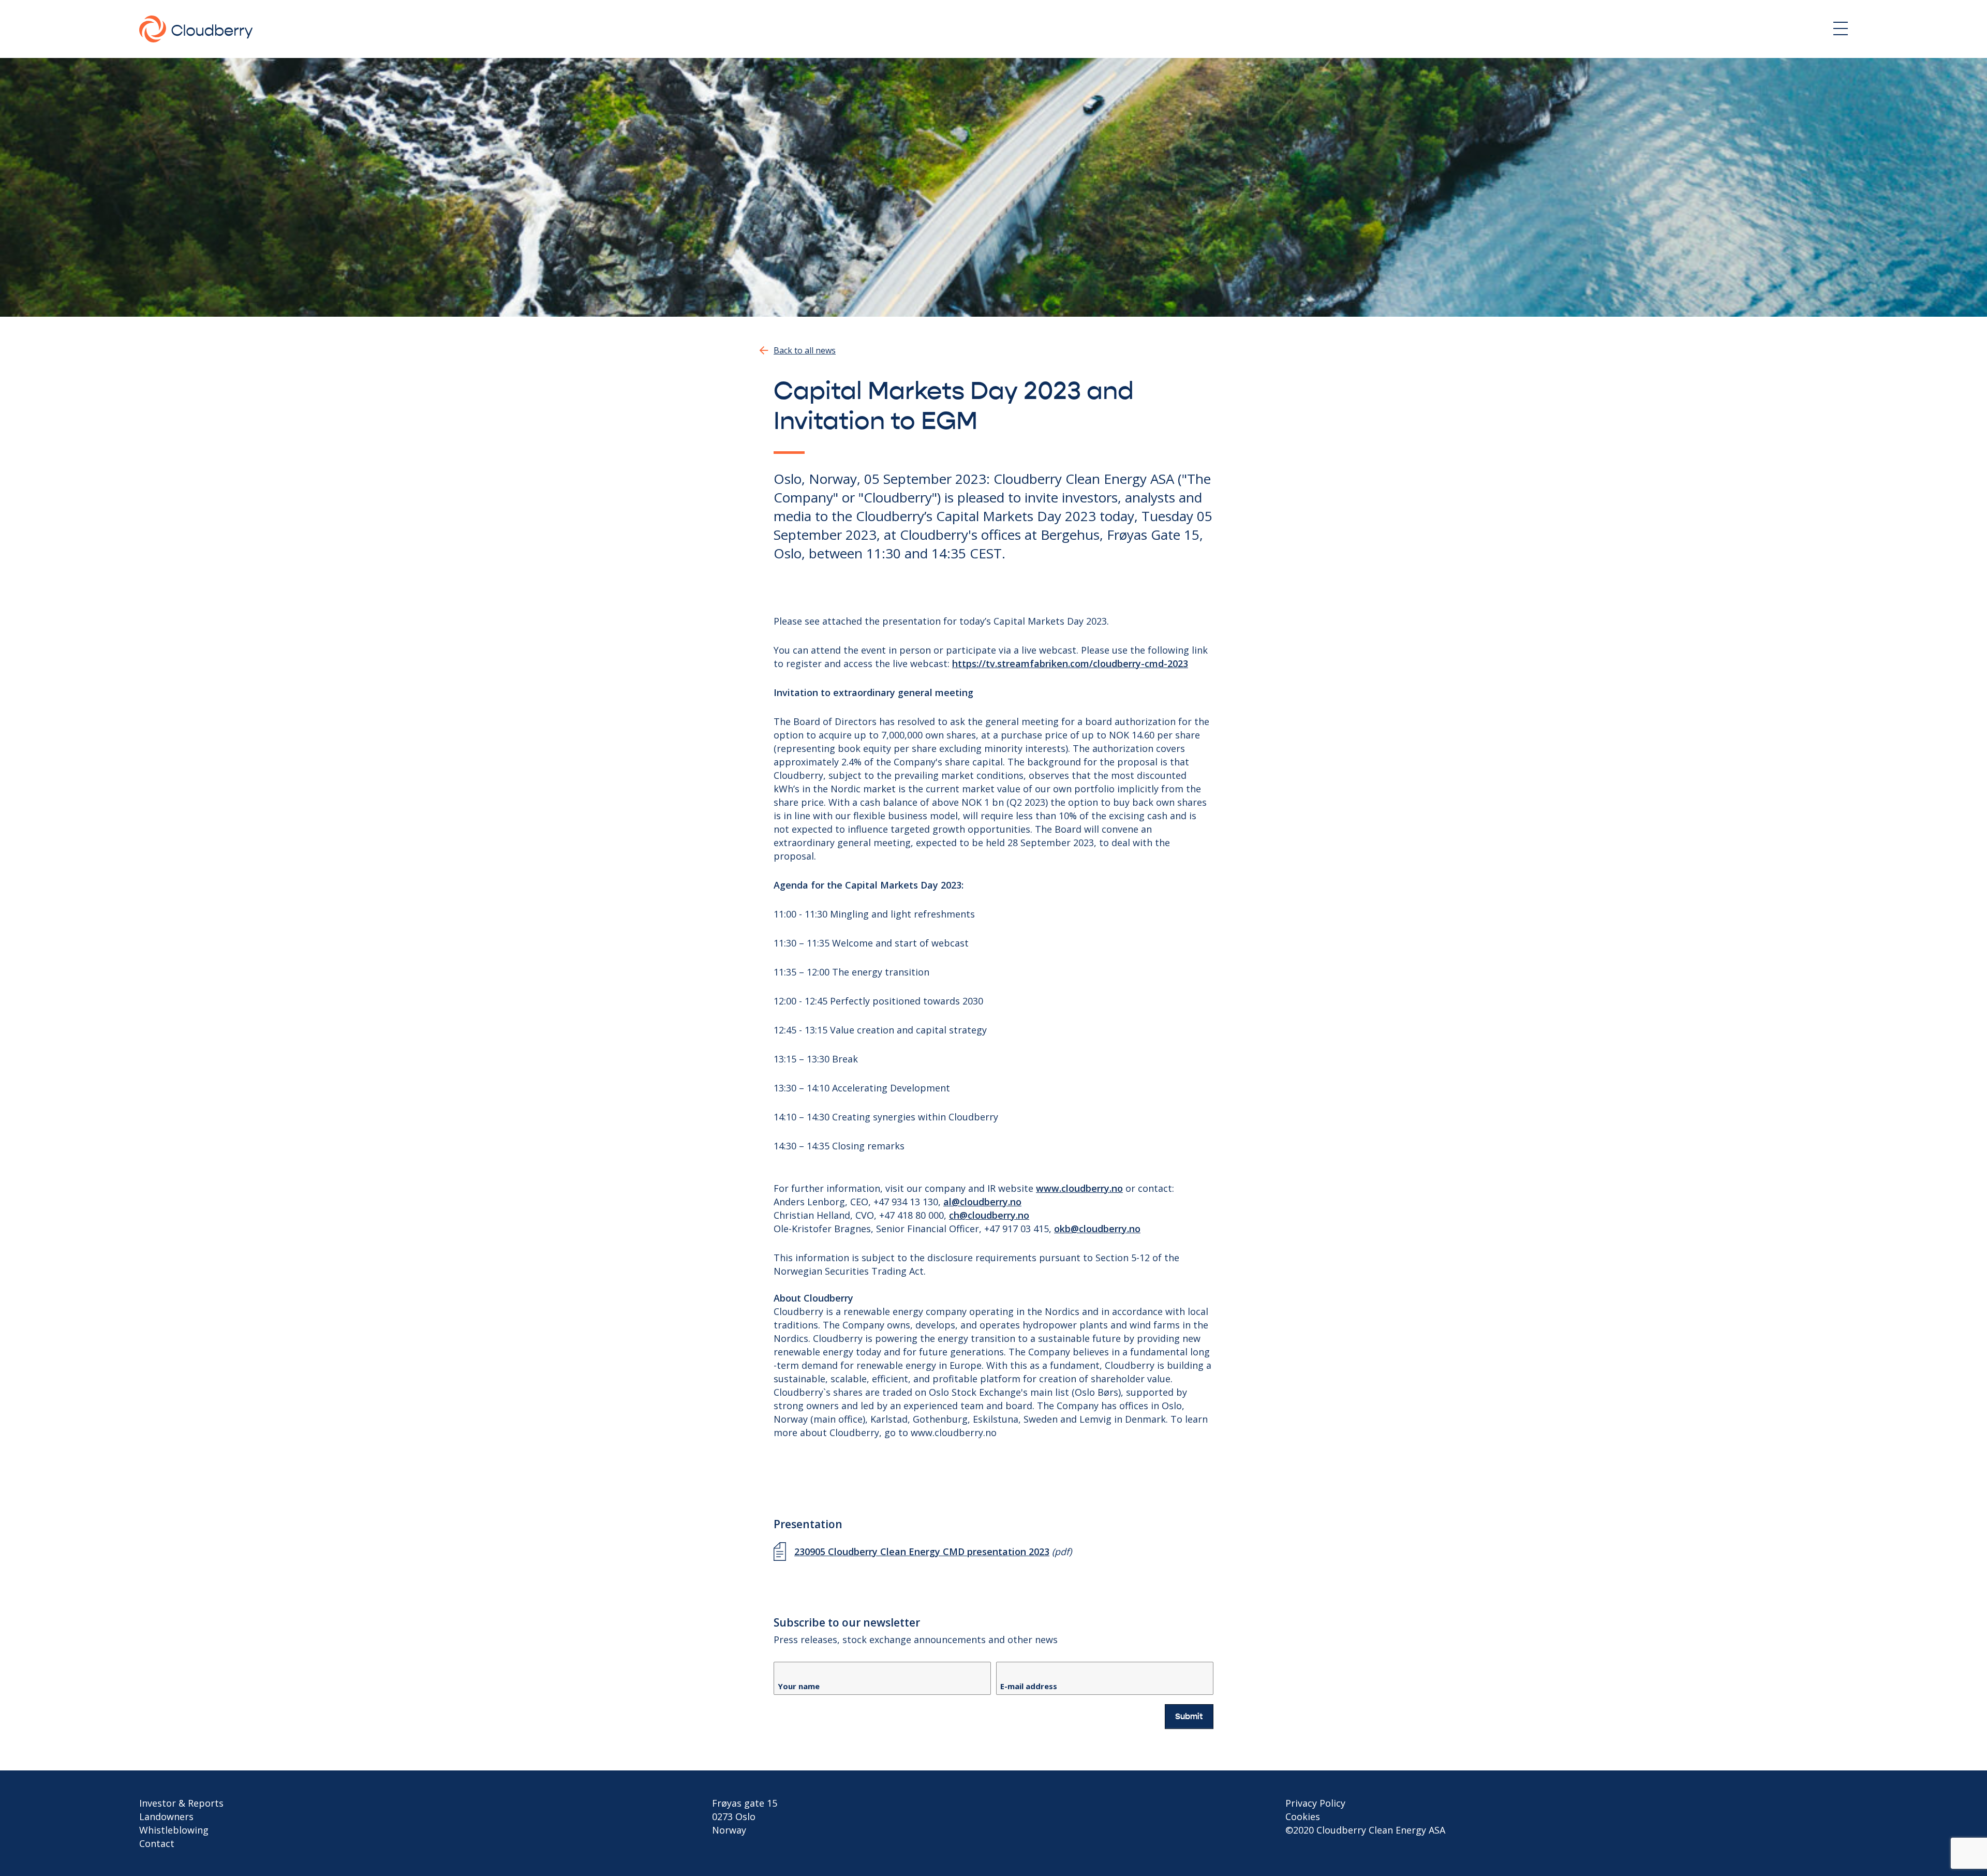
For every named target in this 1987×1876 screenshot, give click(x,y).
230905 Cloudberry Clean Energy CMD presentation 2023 (922, 1552)
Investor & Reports (181, 1803)
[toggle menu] (1841, 28)
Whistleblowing (174, 1830)
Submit (1189, 1717)
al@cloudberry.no (982, 1202)
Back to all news (805, 350)
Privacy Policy (1315, 1803)
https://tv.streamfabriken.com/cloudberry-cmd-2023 (1070, 663)
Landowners (166, 1816)
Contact (157, 1843)
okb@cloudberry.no (1097, 1229)
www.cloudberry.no (1079, 1188)
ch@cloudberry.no (989, 1215)
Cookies (1303, 1816)
